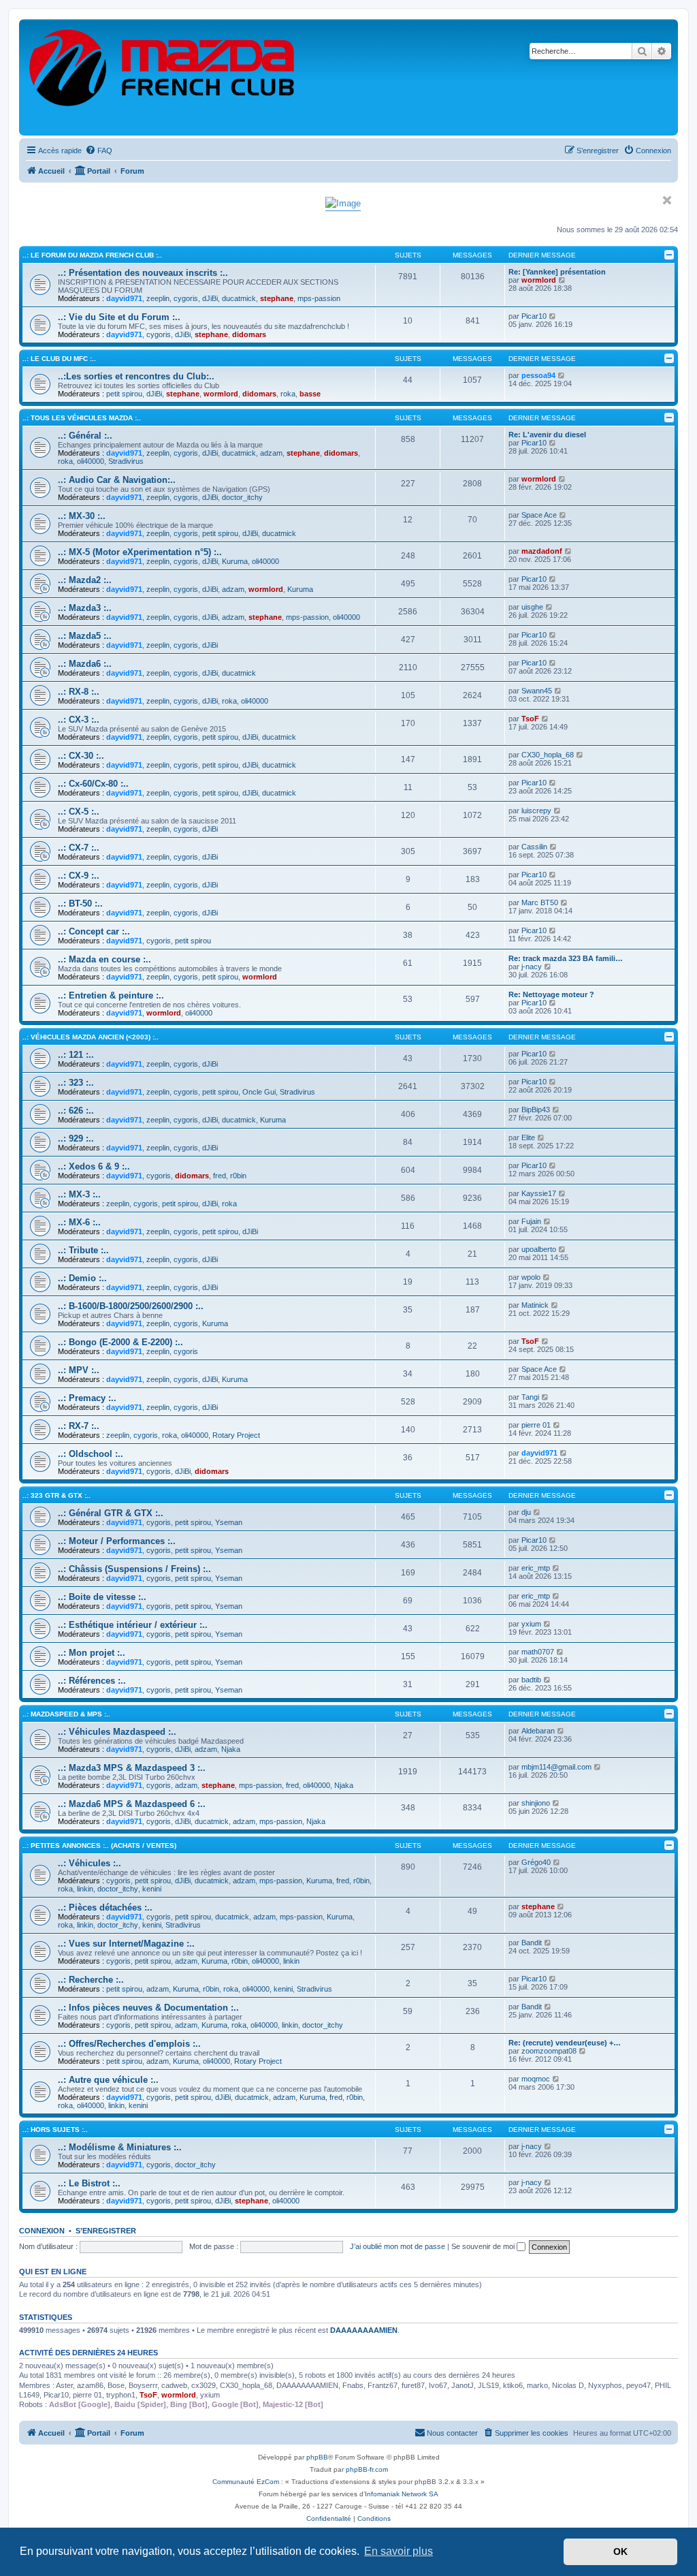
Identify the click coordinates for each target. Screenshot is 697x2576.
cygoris (186, 298)
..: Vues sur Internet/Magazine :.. (126, 1944)
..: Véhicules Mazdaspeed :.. (117, 1732)
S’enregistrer (106, 2231)
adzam (271, 453)
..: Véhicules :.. (90, 1863)
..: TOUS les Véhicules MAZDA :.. (82, 418)
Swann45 (537, 691)
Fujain (531, 1221)
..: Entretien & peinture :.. (111, 995)
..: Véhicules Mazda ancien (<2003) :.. (91, 1037)
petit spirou (124, 394)
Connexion (42, 2231)
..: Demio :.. (82, 1278)
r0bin (238, 1176)
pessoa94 (538, 375)
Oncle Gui (259, 1092)
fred (220, 1176)
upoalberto (539, 1249)
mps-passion (319, 298)
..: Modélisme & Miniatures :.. (120, 2147)
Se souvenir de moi (484, 2246)
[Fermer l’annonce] (667, 200)
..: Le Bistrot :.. (89, 2183)
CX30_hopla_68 (548, 755)
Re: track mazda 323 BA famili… (566, 958)
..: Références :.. (92, 1681)
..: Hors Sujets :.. (55, 2130)
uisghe (532, 607)
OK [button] (620, 2551)
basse (310, 394)
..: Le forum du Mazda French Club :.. (92, 255)
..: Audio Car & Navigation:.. (117, 480)
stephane (277, 298)
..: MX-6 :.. (79, 1222)
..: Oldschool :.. (91, 1454)
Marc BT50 (540, 902)
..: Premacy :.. (87, 1398)
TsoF (530, 719)
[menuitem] (99, 151)
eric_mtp (536, 1568)
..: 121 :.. (76, 1055)
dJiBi (210, 298)
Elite (528, 1137)
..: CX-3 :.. (79, 720)
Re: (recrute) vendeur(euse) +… (565, 2043)
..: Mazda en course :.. (104, 959)
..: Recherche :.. (91, 1980)
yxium (531, 1624)
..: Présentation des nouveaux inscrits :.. (143, 273)
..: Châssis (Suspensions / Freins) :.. (134, 1569)
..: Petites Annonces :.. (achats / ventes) (99, 1845)
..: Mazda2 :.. (85, 580)
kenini (152, 1889)
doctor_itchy (242, 497)
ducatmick (239, 298)
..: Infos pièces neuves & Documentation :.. (148, 2008)
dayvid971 (124, 298)
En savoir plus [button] (399, 2551)
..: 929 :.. (76, 1138)
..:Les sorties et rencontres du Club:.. (136, 376)
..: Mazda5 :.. (85, 636)
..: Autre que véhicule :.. (108, 2080)
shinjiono (536, 1803)
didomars (249, 334)
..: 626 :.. (76, 1111)
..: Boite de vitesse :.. (102, 1597)
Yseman (229, 1522)
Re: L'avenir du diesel (547, 435)
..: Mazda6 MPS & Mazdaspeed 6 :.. (132, 1804)
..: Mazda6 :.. (85, 664)
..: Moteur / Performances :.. (117, 1541)
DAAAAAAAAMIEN (364, 2330)
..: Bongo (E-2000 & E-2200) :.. (120, 1342)
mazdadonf (542, 551)
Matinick (535, 1305)
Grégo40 (536, 1862)
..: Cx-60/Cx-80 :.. (93, 784)
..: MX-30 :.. (82, 516)
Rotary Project (236, 1435)
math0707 (538, 1652)
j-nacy (532, 967)
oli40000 (91, 461)
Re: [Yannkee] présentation (557, 272)
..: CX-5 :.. (79, 812)
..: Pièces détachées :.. (105, 1907)
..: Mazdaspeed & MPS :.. (66, 1714)
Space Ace (539, 515)
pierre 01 (536, 1425)
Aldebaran (538, 1731)
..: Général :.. (85, 436)
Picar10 (534, 316)
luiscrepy (536, 811)
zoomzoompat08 (549, 2051)
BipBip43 (536, 1110)
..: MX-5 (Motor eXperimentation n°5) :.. (140, 552)
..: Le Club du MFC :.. (59, 359)
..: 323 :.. (76, 1083)
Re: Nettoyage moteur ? (551, 994)
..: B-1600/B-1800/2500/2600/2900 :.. (131, 1306)
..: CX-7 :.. (79, 848)
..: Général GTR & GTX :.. (111, 1513)
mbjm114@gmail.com (556, 1767)
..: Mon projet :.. (92, 1653)
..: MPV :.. (79, 1370)
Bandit (532, 1943)
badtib (531, 1680)
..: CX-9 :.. (79, 876)
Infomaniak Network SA (402, 2494)
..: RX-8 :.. (79, 692)
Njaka (231, 1749)
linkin (85, 1889)
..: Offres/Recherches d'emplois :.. (129, 2044)
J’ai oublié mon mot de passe (398, 2246)
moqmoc (536, 2079)
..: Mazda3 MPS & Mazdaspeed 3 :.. (132, 1768)
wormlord (539, 280)
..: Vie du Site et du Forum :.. (119, 317)
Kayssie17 (539, 1193)
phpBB (317, 2457)
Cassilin (534, 847)
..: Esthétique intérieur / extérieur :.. (133, 1625)
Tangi (530, 1397)
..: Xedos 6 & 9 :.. (94, 1166)
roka (288, 394)
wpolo (531, 1277)
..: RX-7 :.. (79, 1426)
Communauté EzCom (246, 2482)
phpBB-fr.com (367, 2469)
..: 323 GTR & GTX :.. (56, 1495)
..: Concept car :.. (94, 931)
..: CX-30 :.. (81, 756)
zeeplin (158, 298)
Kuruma (235, 561)
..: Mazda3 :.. (85, 608)
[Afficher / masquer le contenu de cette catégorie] (669, 255)
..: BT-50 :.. (80, 904)
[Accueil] (163, 77)
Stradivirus (126, 461)
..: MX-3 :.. (79, 1194)
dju (526, 1512)
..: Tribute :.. (83, 1250)
